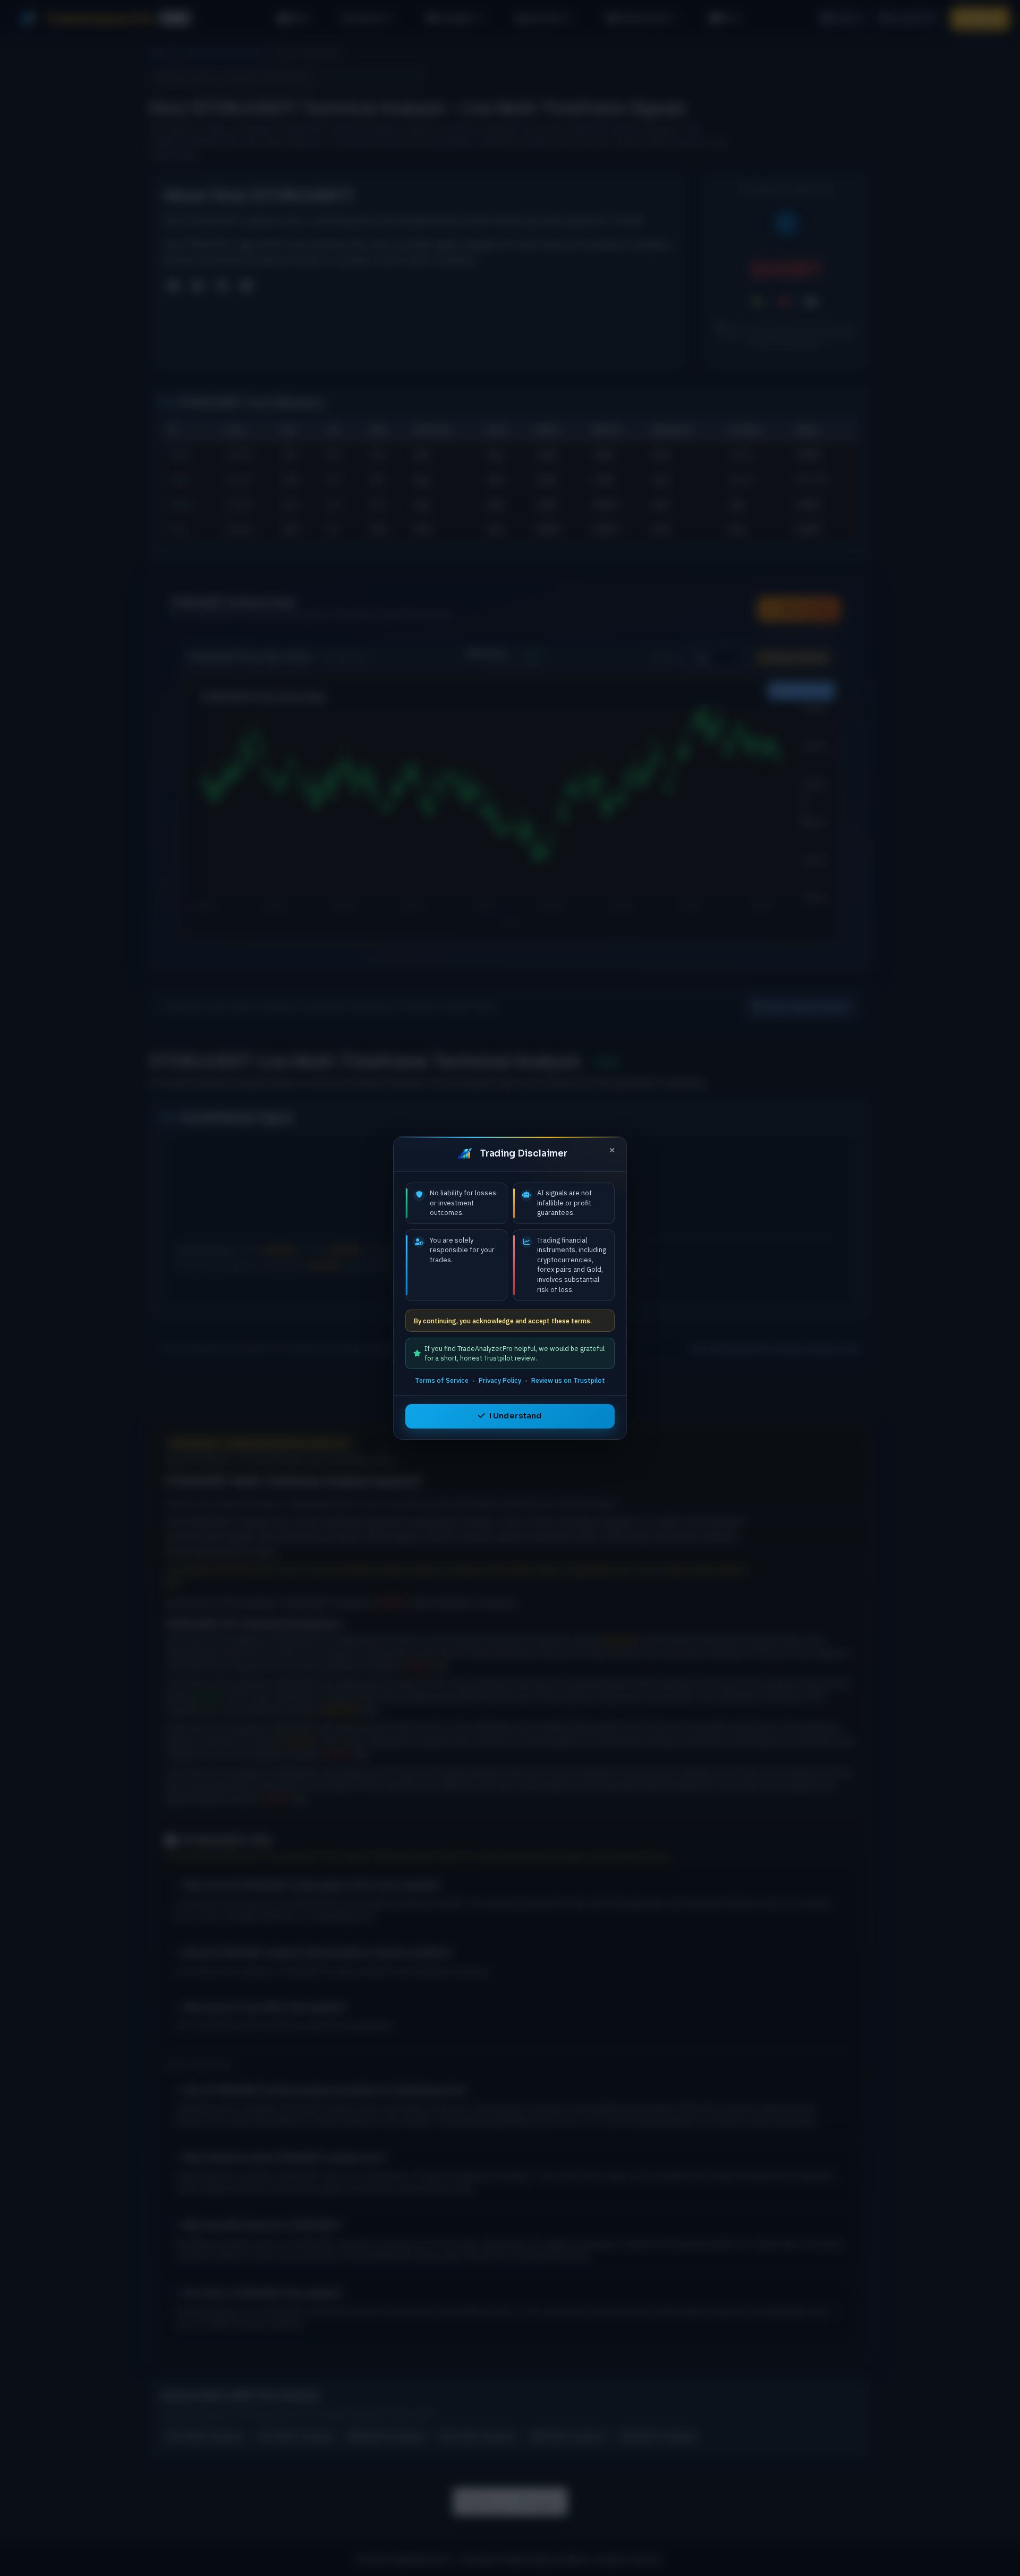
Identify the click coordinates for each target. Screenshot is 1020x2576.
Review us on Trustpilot (568, 1380)
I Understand (516, 1416)
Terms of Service (442, 1380)
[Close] (612, 1151)
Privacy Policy (500, 1380)
